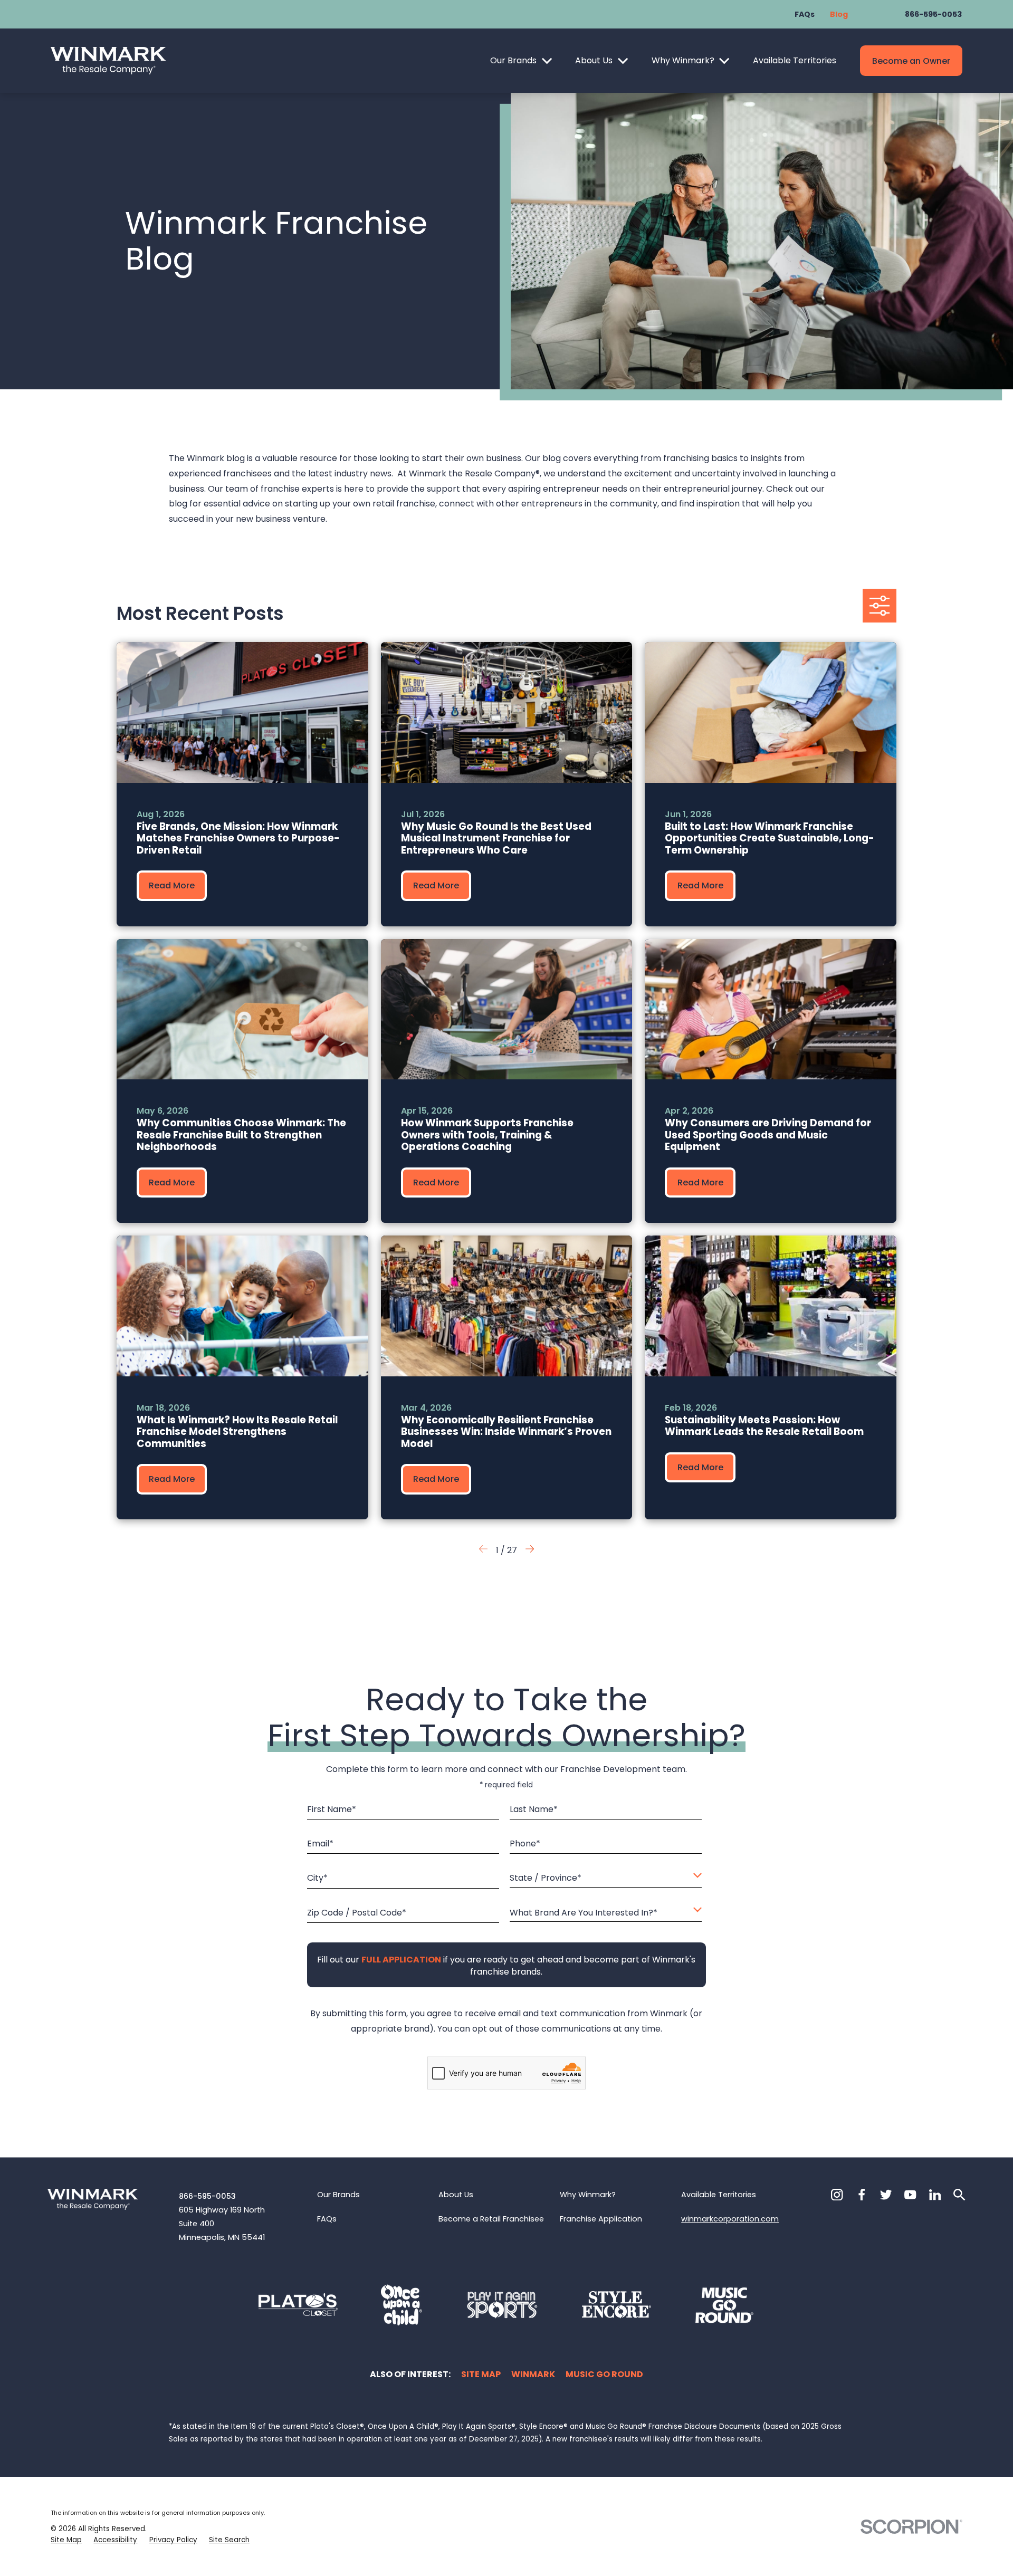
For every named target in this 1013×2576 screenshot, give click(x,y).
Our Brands (513, 60)
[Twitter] (886, 2195)
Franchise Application (601, 2219)
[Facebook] (862, 2195)
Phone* (525, 1844)
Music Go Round (604, 2374)
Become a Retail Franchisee (491, 2219)
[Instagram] (837, 2195)
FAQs (805, 14)
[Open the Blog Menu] (880, 606)
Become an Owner (911, 61)
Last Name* (534, 1809)
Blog (839, 14)
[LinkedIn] (935, 2195)
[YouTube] (910, 2195)
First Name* (332, 1809)
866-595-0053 (933, 14)
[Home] (108, 61)
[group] (242, 784)
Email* (320, 1844)
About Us (594, 60)
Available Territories (795, 60)
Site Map (481, 2374)
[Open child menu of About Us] (623, 61)
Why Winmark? (683, 60)
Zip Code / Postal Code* (357, 1913)
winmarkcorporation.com (730, 2219)
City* (317, 1878)
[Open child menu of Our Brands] (547, 61)
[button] (530, 1551)
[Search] (959, 2195)
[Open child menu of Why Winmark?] (724, 61)
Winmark (533, 2374)
